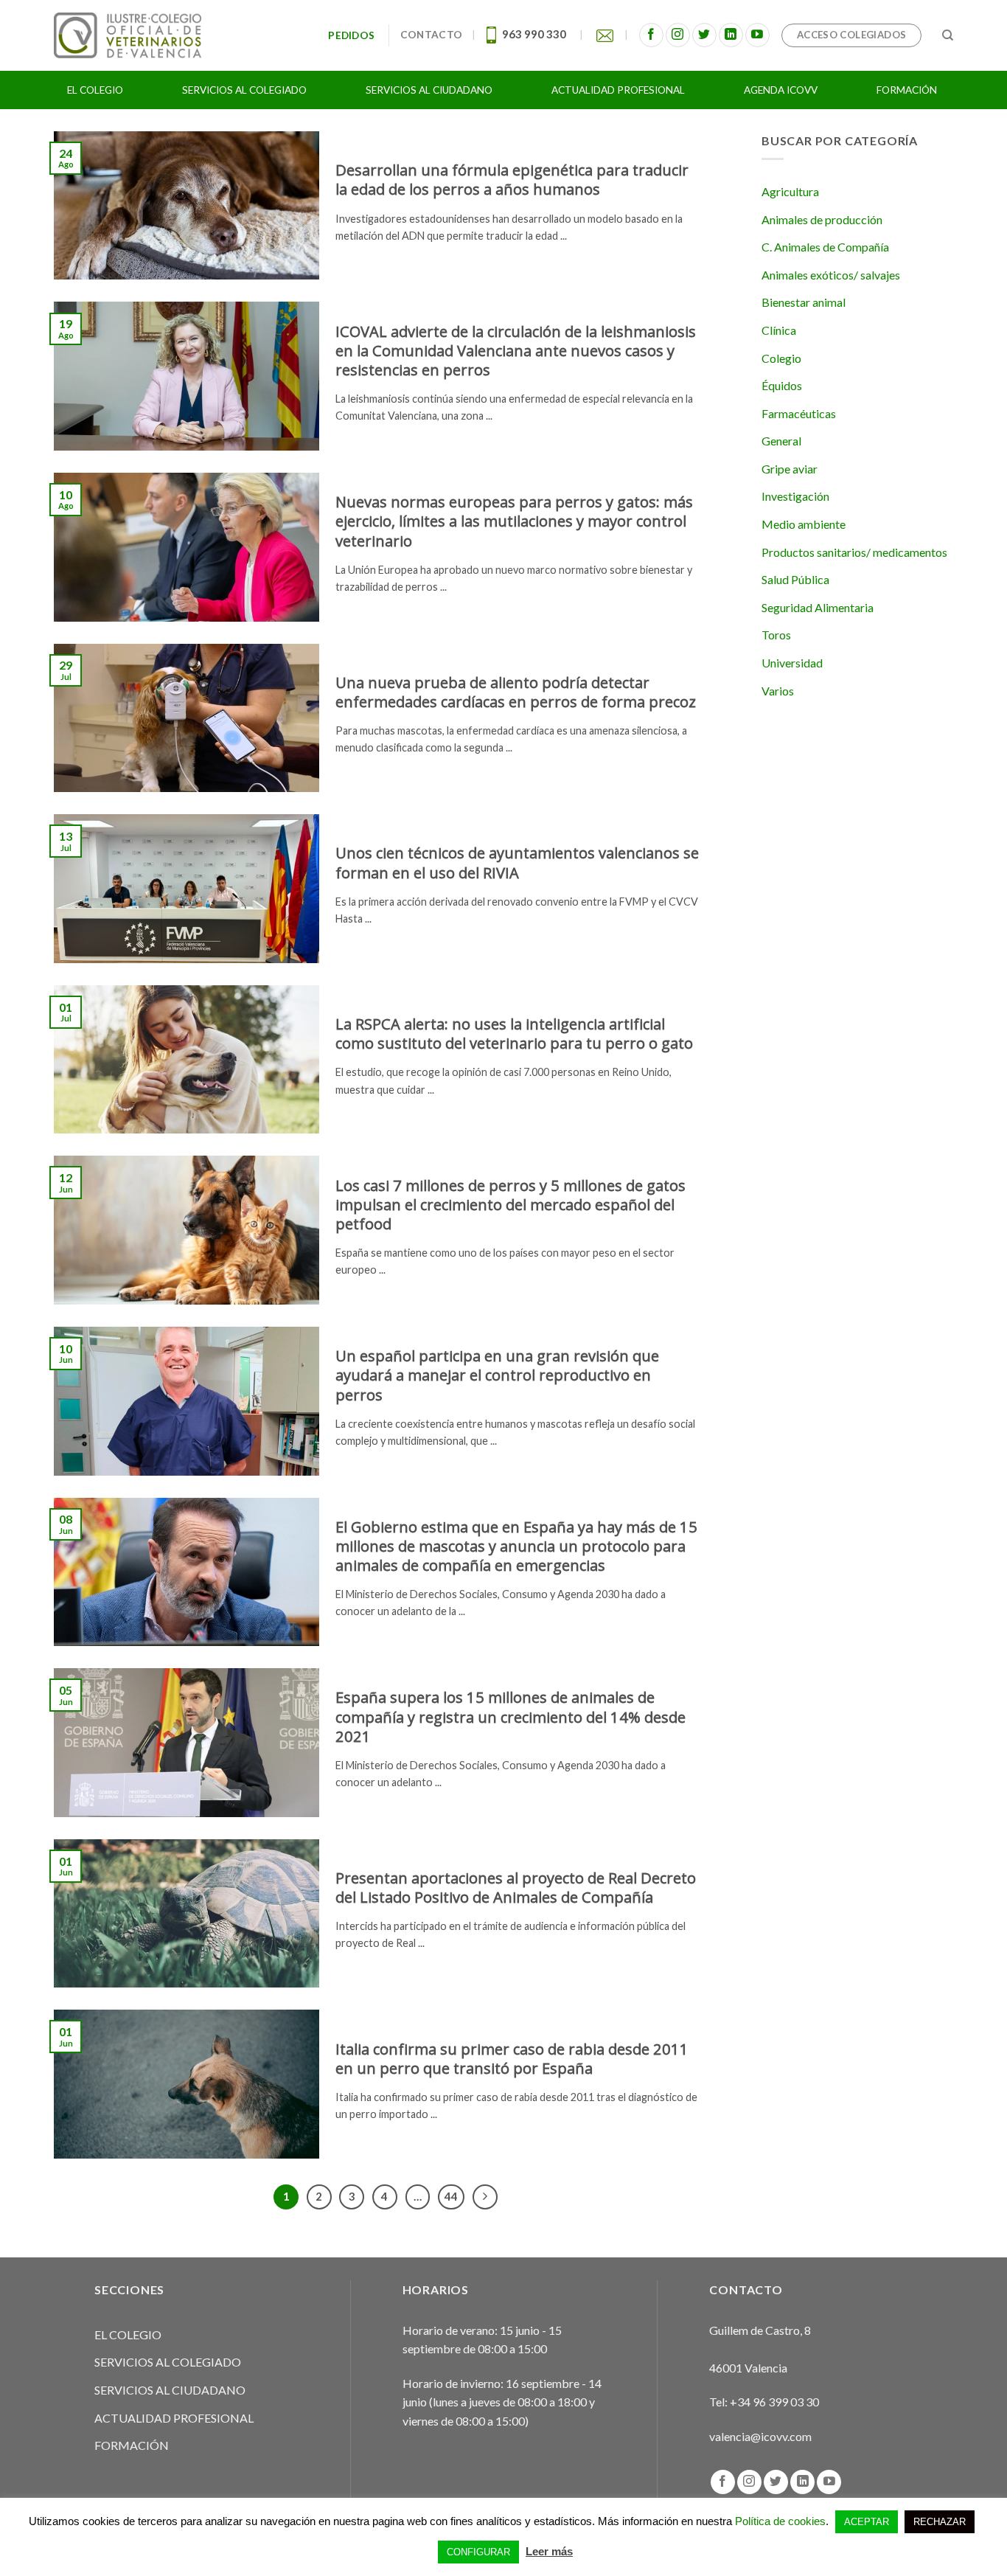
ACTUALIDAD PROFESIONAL (174, 2418)
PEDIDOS (353, 35)
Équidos (782, 385)
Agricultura (790, 191)
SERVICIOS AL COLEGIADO (168, 2362)
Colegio (781, 358)
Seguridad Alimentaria (818, 607)
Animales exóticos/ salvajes (831, 275)
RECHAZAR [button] (940, 2522)
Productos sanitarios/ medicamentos (854, 552)
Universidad (792, 663)
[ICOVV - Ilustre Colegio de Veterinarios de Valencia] (128, 35)
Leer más (549, 2551)
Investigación (795, 496)
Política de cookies (780, 2521)
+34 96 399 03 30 (774, 2402)
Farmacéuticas (799, 413)
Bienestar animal (804, 302)
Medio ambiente (804, 524)
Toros (776, 635)
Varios (778, 691)
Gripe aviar (790, 469)
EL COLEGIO (128, 2334)
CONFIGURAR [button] (478, 2552)
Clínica (779, 330)
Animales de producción (822, 219)
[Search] (948, 35)
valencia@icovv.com (760, 2436)
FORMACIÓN (132, 2445)
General (781, 441)
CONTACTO (431, 35)
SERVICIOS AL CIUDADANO (170, 2390)
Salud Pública (795, 579)
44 (451, 2196)
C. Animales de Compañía (825, 247)
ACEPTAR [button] (867, 2522)
